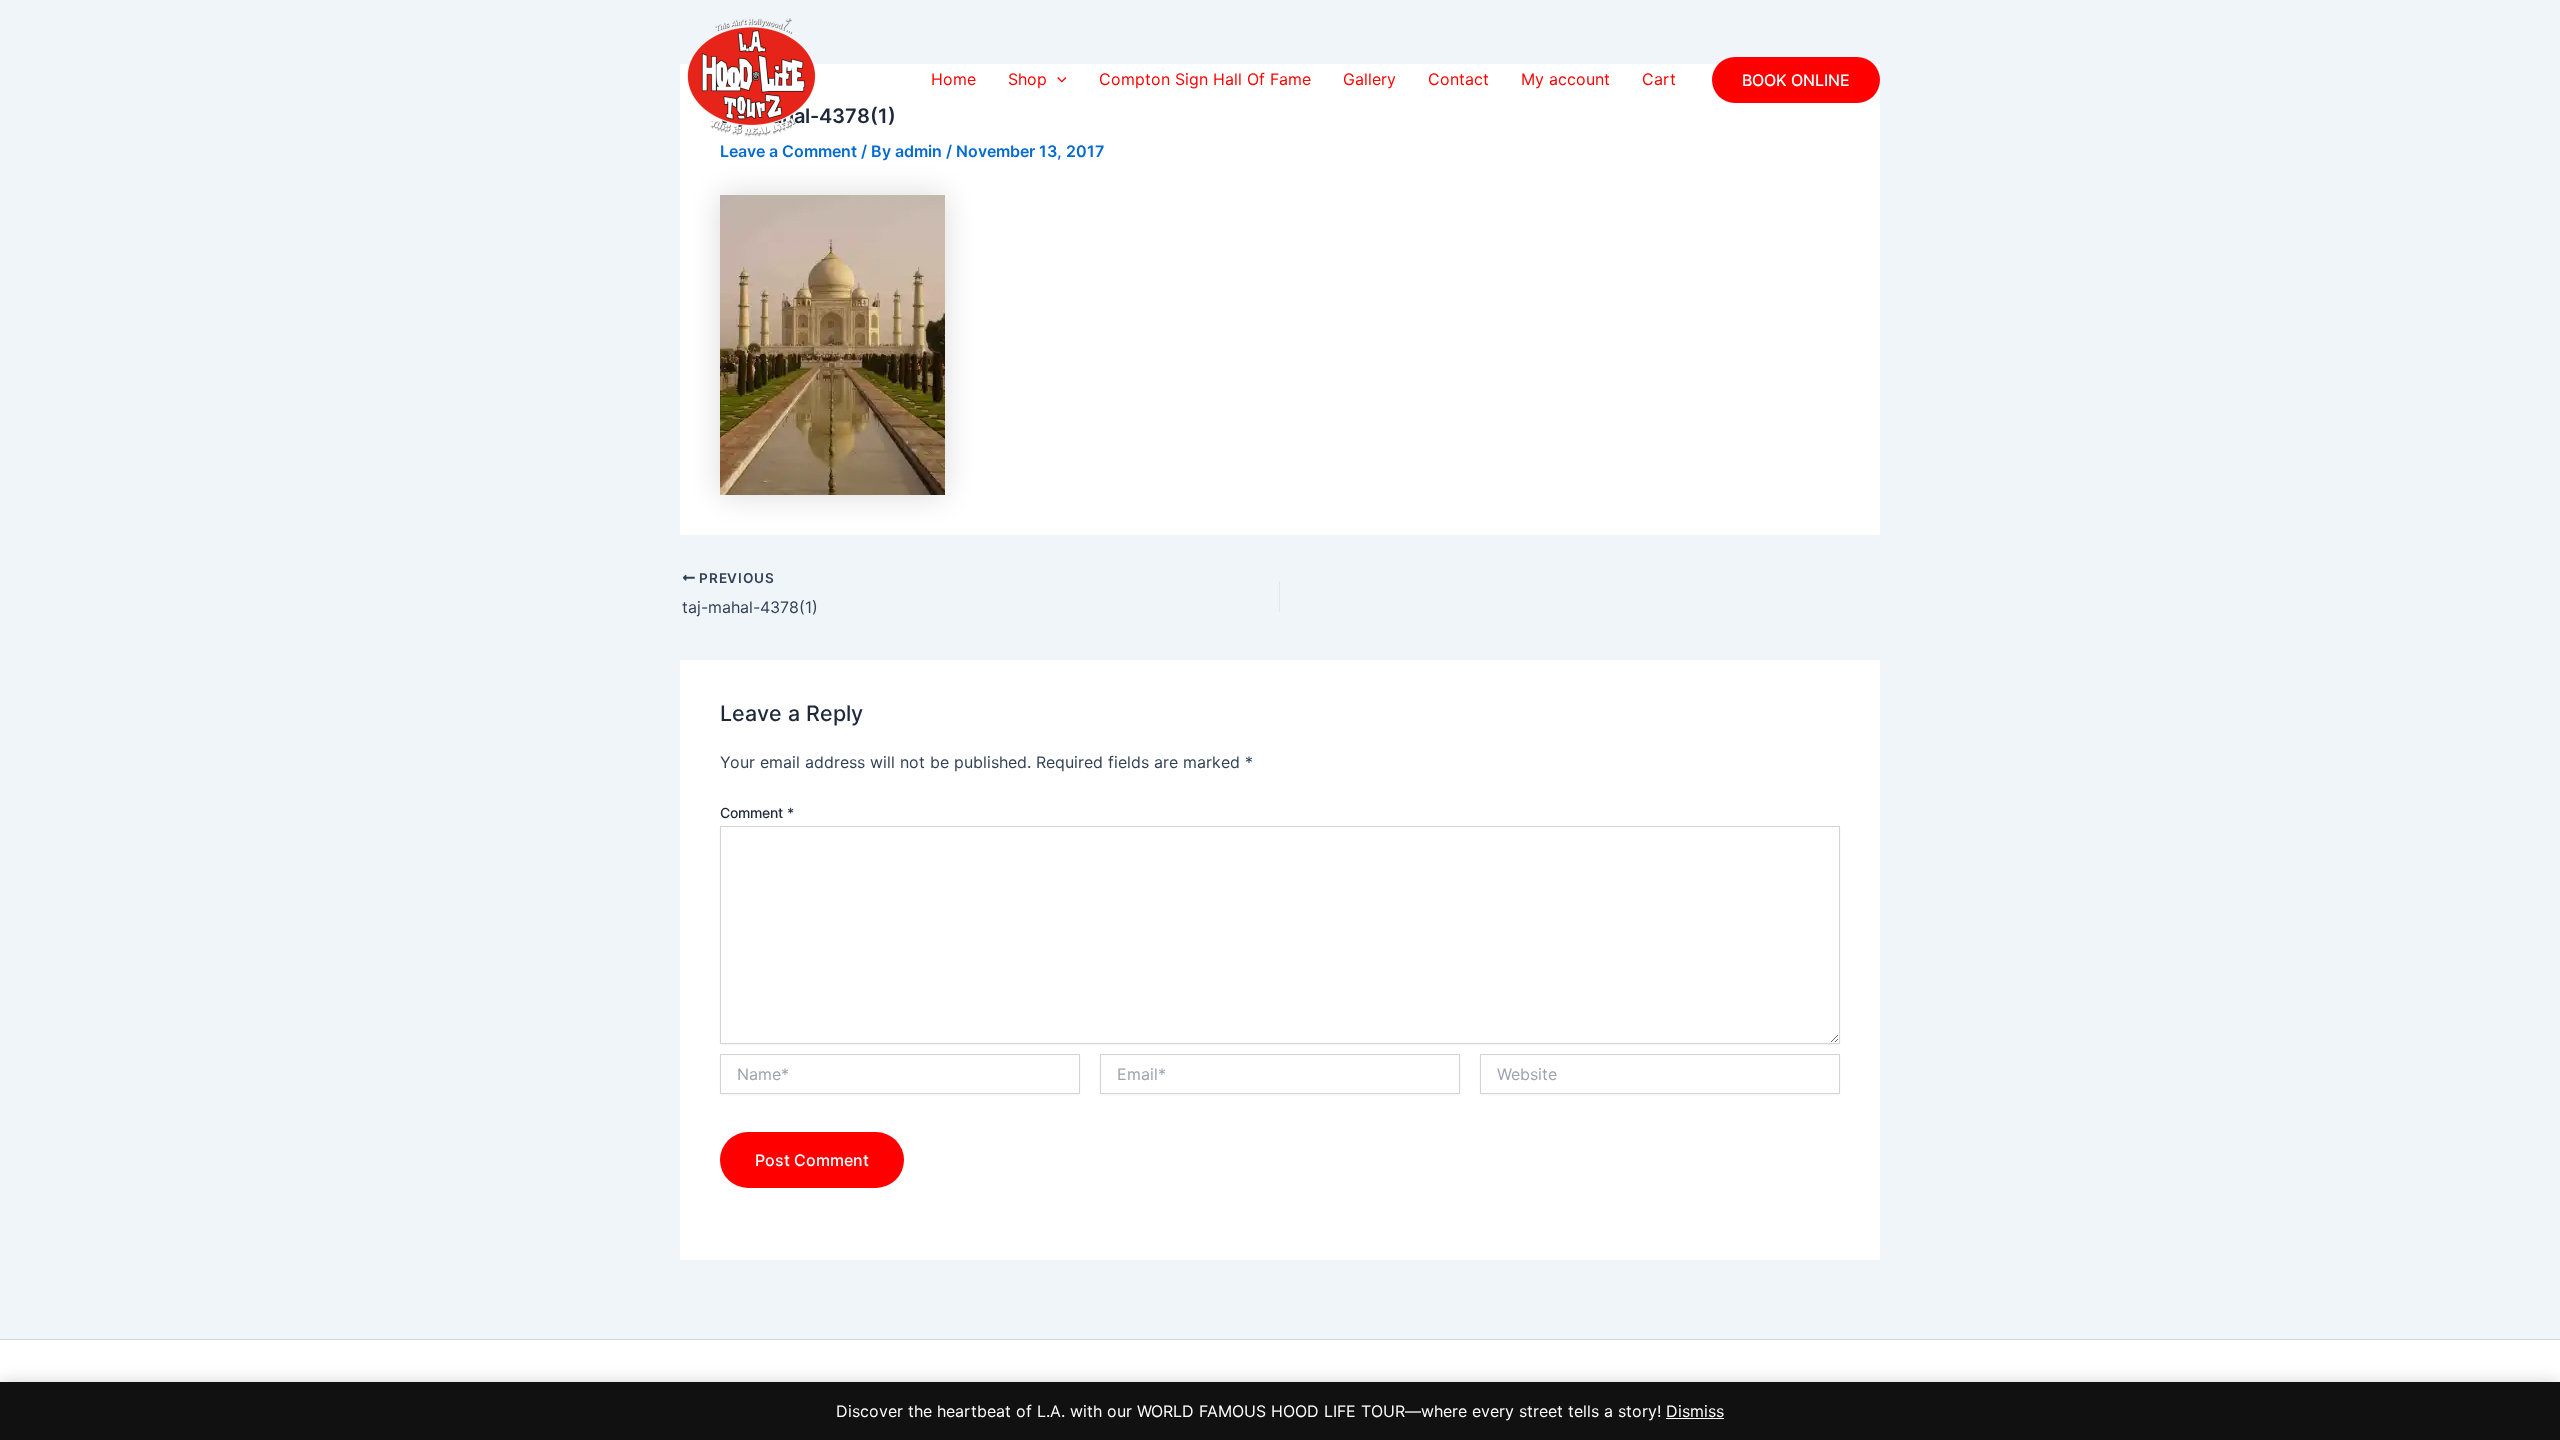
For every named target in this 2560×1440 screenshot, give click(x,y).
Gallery (1369, 79)
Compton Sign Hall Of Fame (1205, 79)
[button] (1057, 79)
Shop (1027, 79)
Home (953, 79)
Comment (757, 812)
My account (1565, 79)
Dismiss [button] (1695, 1411)
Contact (1458, 79)
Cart (1659, 79)
